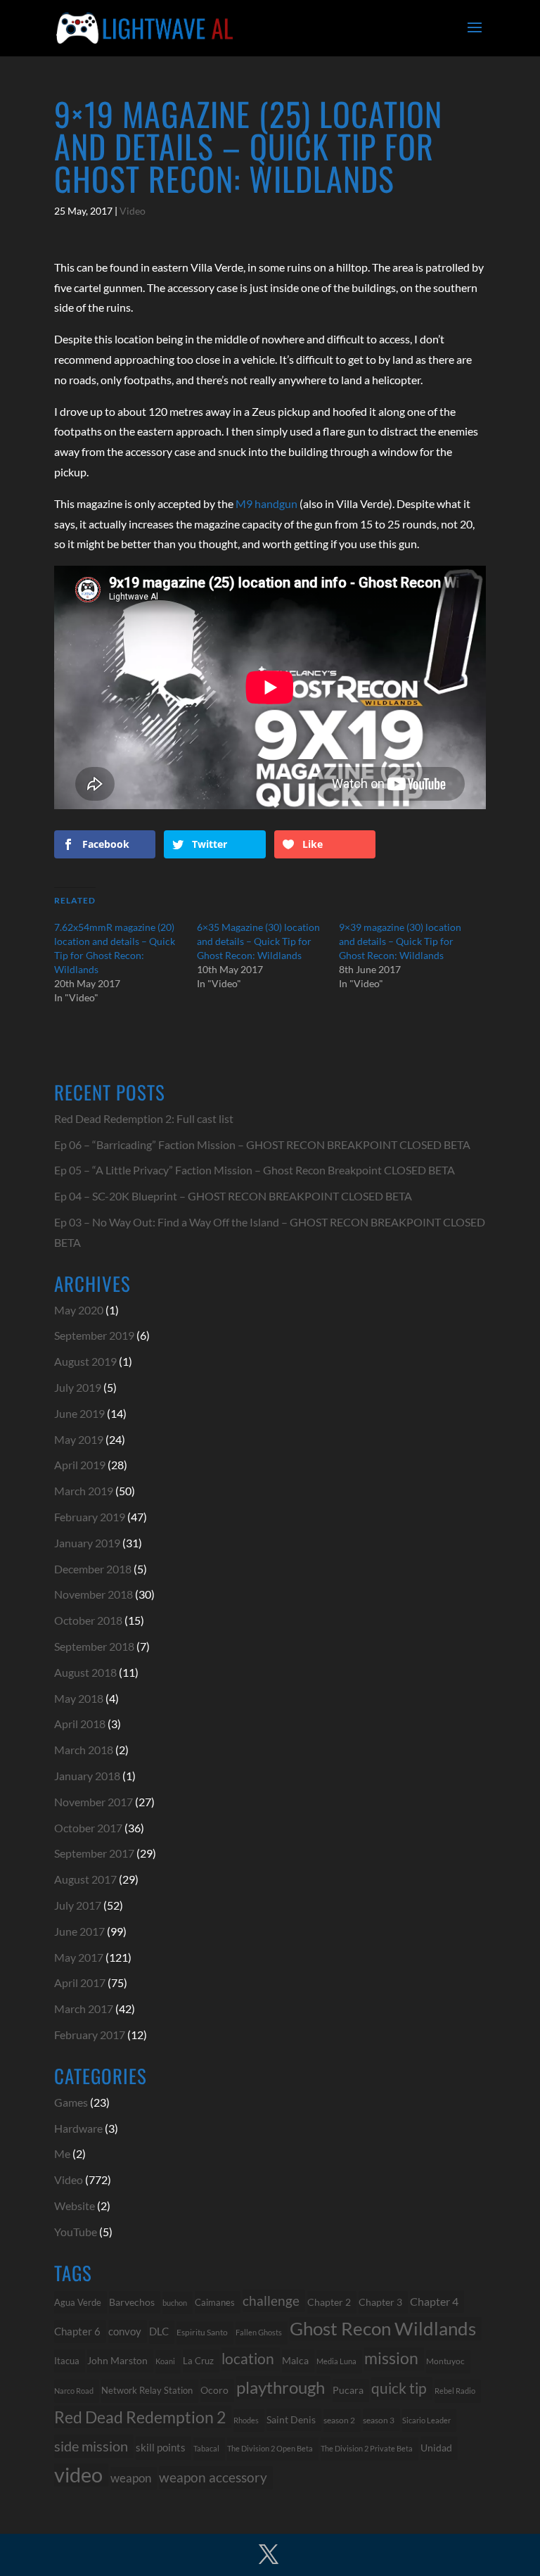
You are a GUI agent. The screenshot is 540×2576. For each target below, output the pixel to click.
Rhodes (246, 2420)
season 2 (339, 2420)
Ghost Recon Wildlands (383, 2328)
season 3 (379, 2420)
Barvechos (132, 2302)
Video (133, 211)
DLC (159, 2331)
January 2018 (87, 1776)
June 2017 (79, 1931)
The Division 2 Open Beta (270, 2448)
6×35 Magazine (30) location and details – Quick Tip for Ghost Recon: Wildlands (258, 941)
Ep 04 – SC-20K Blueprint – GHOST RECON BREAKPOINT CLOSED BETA (233, 1196)
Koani (165, 2361)
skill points (161, 2448)
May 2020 (79, 1310)
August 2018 (85, 1672)
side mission (91, 2446)
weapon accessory (213, 2477)
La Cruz (198, 2361)
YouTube (76, 2232)
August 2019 (85, 1361)
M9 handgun (266, 503)
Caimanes (215, 2302)
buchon (175, 2303)
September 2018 (94, 1646)
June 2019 (79, 1413)
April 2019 (80, 1465)
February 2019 (90, 1517)
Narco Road (74, 2391)
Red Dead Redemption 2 (140, 2417)
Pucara (348, 2390)
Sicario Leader (426, 2420)
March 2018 (84, 1750)
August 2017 (85, 1879)
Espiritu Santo (202, 2332)
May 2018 (79, 1698)
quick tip (399, 2388)
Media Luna (336, 2361)
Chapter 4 (434, 2302)
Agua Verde (78, 2302)
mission (391, 2358)
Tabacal (206, 2448)
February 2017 (90, 2035)
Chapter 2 (329, 2302)
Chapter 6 (77, 2331)
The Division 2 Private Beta (367, 2448)
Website (75, 2206)
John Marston (117, 2360)
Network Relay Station (147, 2391)
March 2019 (84, 1491)
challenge (271, 2301)
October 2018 (88, 1620)
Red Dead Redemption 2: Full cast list (144, 1118)
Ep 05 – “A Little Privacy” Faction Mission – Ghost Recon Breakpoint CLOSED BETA (255, 1170)
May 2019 (79, 1439)
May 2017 (79, 1957)
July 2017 (78, 1905)
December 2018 (93, 1569)
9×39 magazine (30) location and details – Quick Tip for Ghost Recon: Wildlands (400, 941)
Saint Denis (291, 2420)
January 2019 (87, 1543)
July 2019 (78, 1387)
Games (71, 2102)
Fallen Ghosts (259, 2332)
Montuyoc (445, 2361)
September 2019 (94, 1335)
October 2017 (88, 1828)
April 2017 (80, 1982)
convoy (125, 2331)
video (78, 2475)
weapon (131, 2478)
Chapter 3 (380, 2302)
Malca (295, 2360)
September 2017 (94, 1853)
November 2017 (94, 1802)
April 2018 (80, 1724)
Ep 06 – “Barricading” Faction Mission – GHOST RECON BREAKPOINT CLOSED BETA (262, 1144)
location (248, 2358)
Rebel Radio (455, 2391)
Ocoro (214, 2390)
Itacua (67, 2361)
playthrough (281, 2387)
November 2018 (94, 1594)
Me (62, 2153)
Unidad (436, 2448)
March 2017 (84, 2009)
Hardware (78, 2128)
